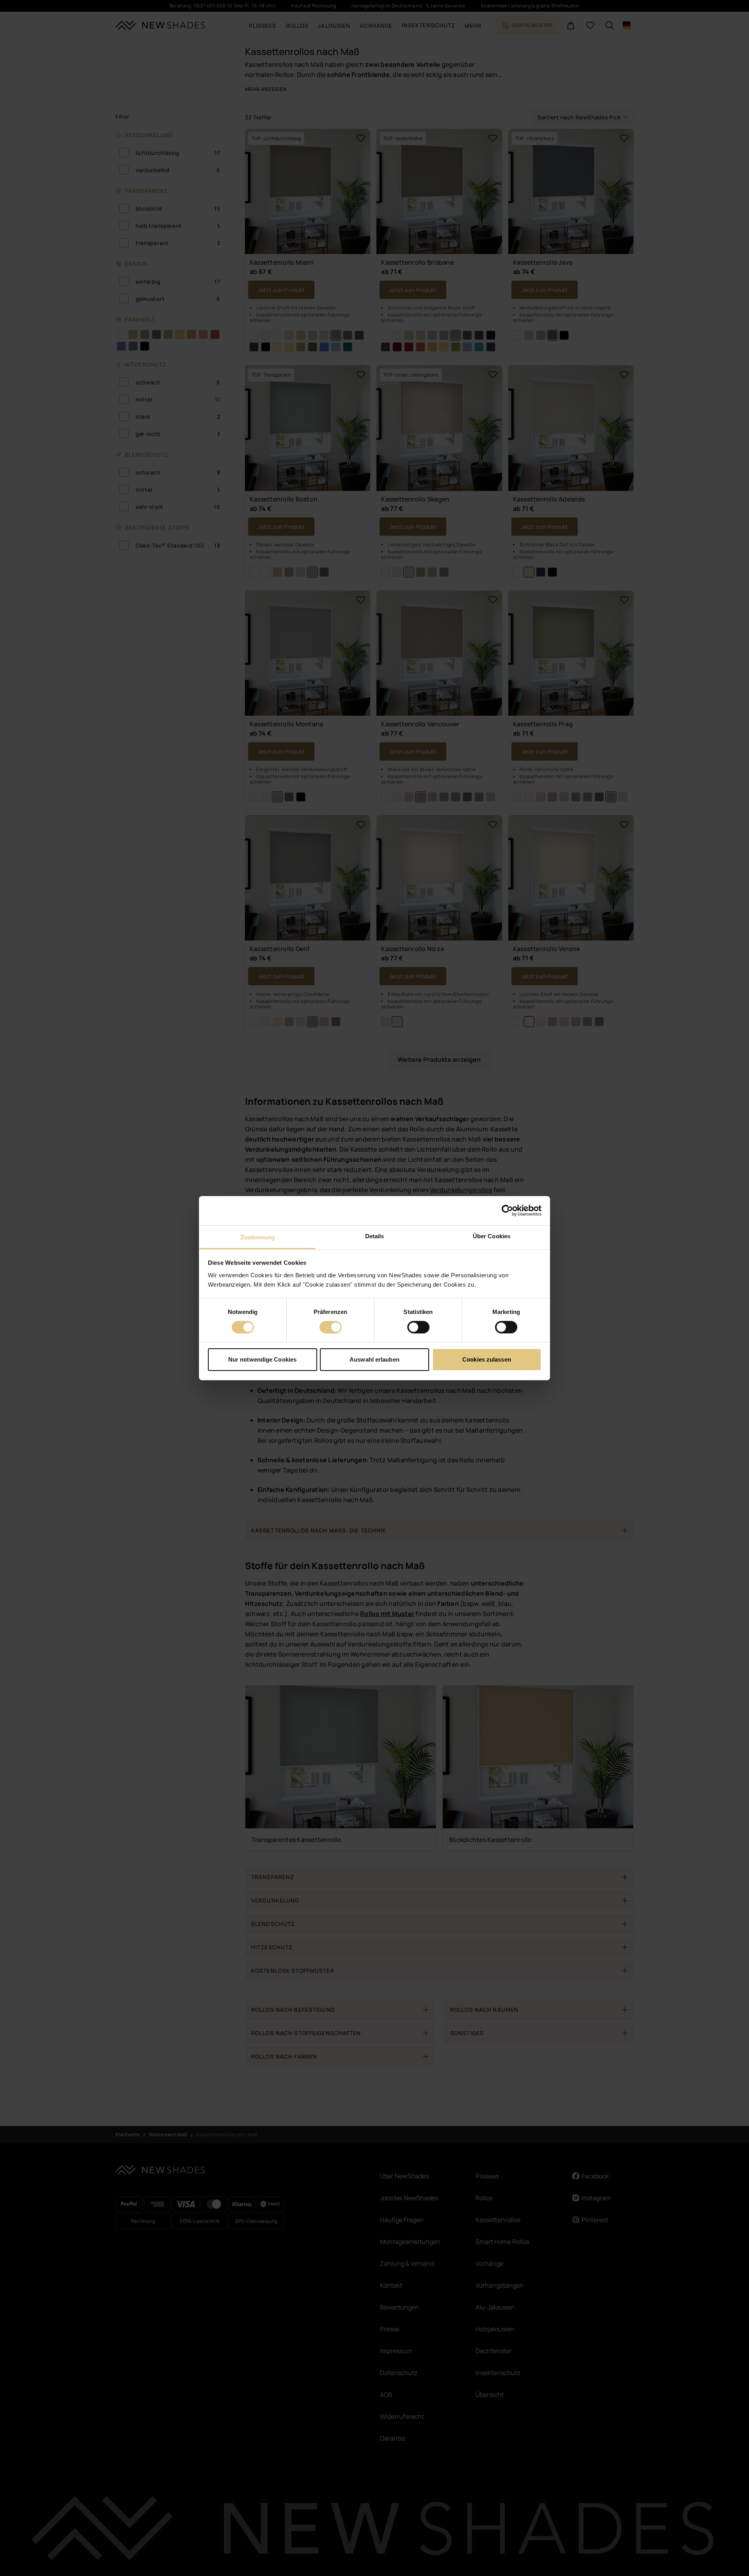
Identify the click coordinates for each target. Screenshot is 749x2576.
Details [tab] (375, 1236)
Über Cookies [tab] (492, 1236)
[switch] (331, 1327)
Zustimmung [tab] (258, 1237)
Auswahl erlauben (374, 1359)
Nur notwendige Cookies (262, 1359)
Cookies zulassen (487, 1359)
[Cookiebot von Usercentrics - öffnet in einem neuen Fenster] (507, 1211)
